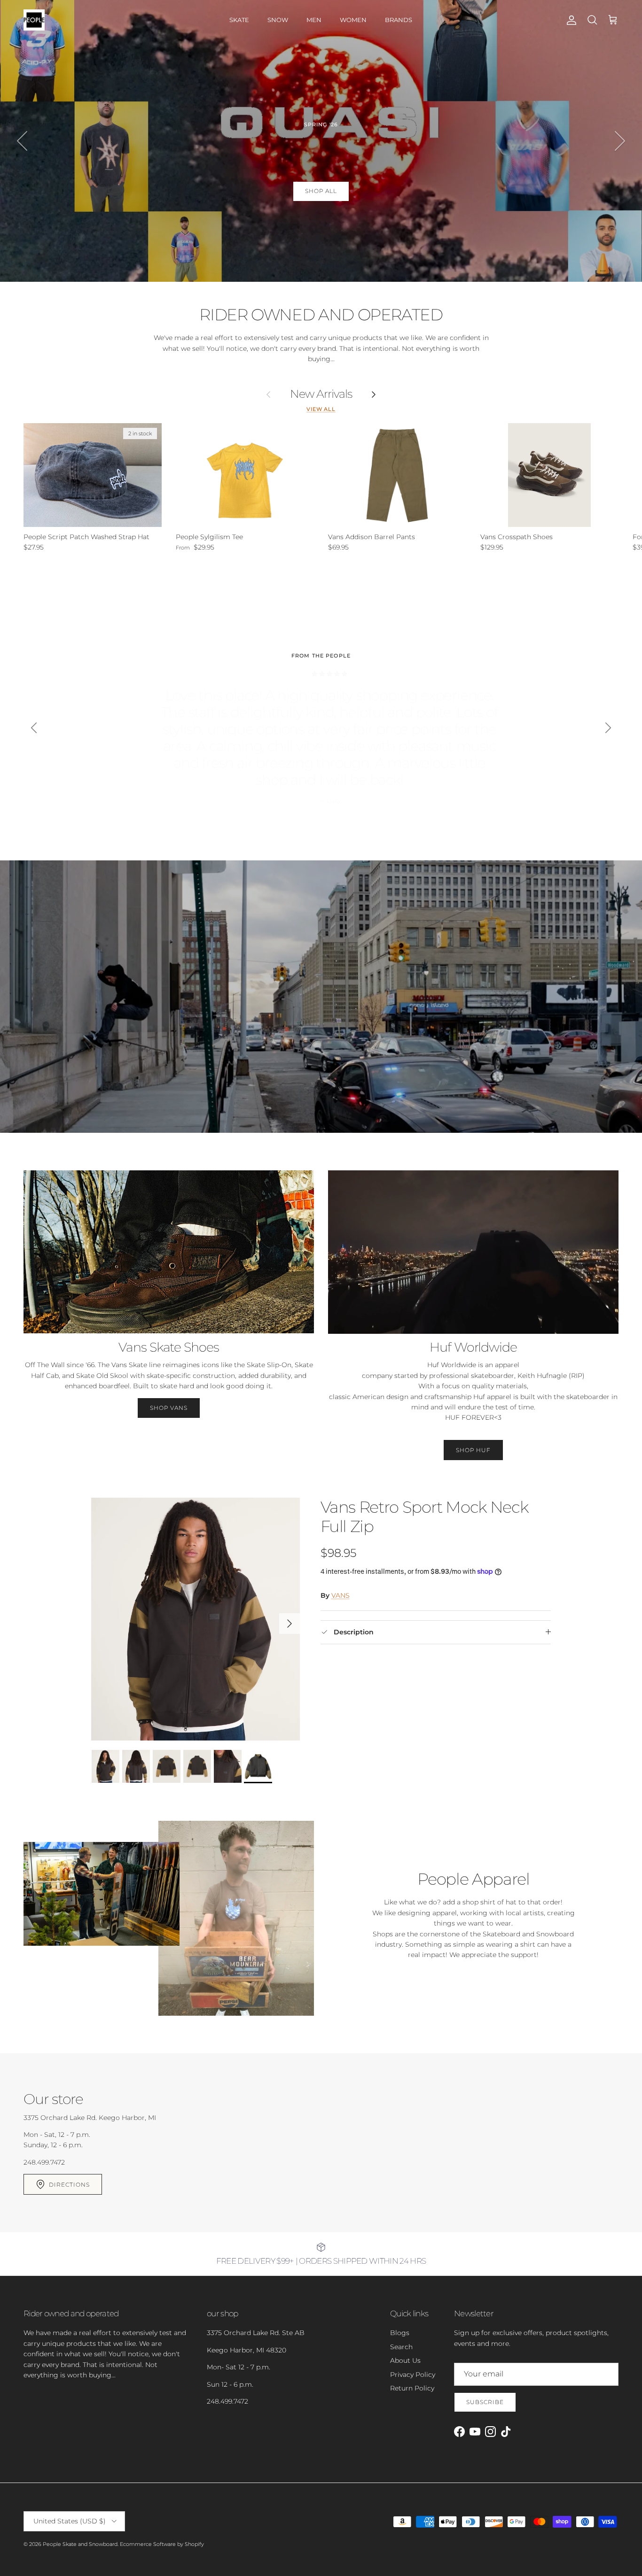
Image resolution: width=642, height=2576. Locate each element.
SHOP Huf (474, 1450)
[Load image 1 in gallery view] (195, 1619)
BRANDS (399, 20)
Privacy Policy (413, 2375)
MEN (314, 20)
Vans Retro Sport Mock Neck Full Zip (424, 1517)
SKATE (239, 20)
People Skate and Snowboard (80, 2544)
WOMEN (353, 20)
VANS (341, 1595)
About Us (405, 2360)
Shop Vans (169, 1408)
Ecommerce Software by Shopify (162, 2544)
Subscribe (485, 2402)
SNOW (278, 20)
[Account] (570, 20)
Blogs (400, 2333)
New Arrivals (321, 394)
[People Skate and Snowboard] (34, 20)
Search (401, 2347)
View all (321, 409)
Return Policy (412, 2388)
